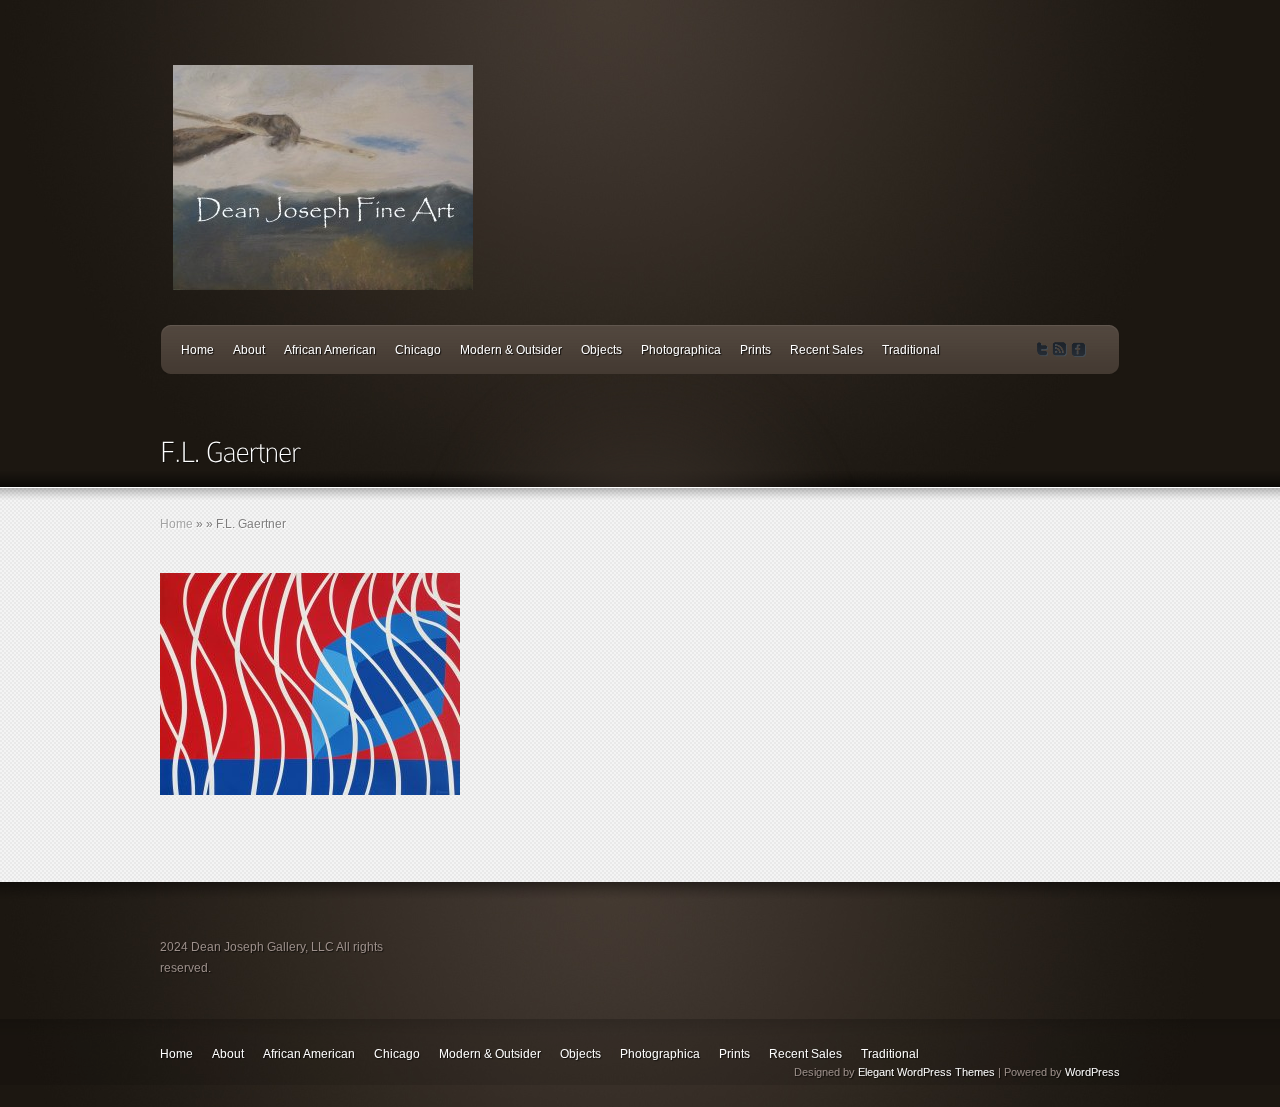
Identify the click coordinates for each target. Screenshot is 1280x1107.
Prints (755, 350)
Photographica (681, 350)
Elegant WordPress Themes (926, 1072)
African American (330, 350)
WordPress (1092, 1072)
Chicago (418, 350)
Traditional (911, 350)
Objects (601, 350)
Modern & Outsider (511, 350)
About (249, 350)
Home (197, 350)
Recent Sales (826, 350)
